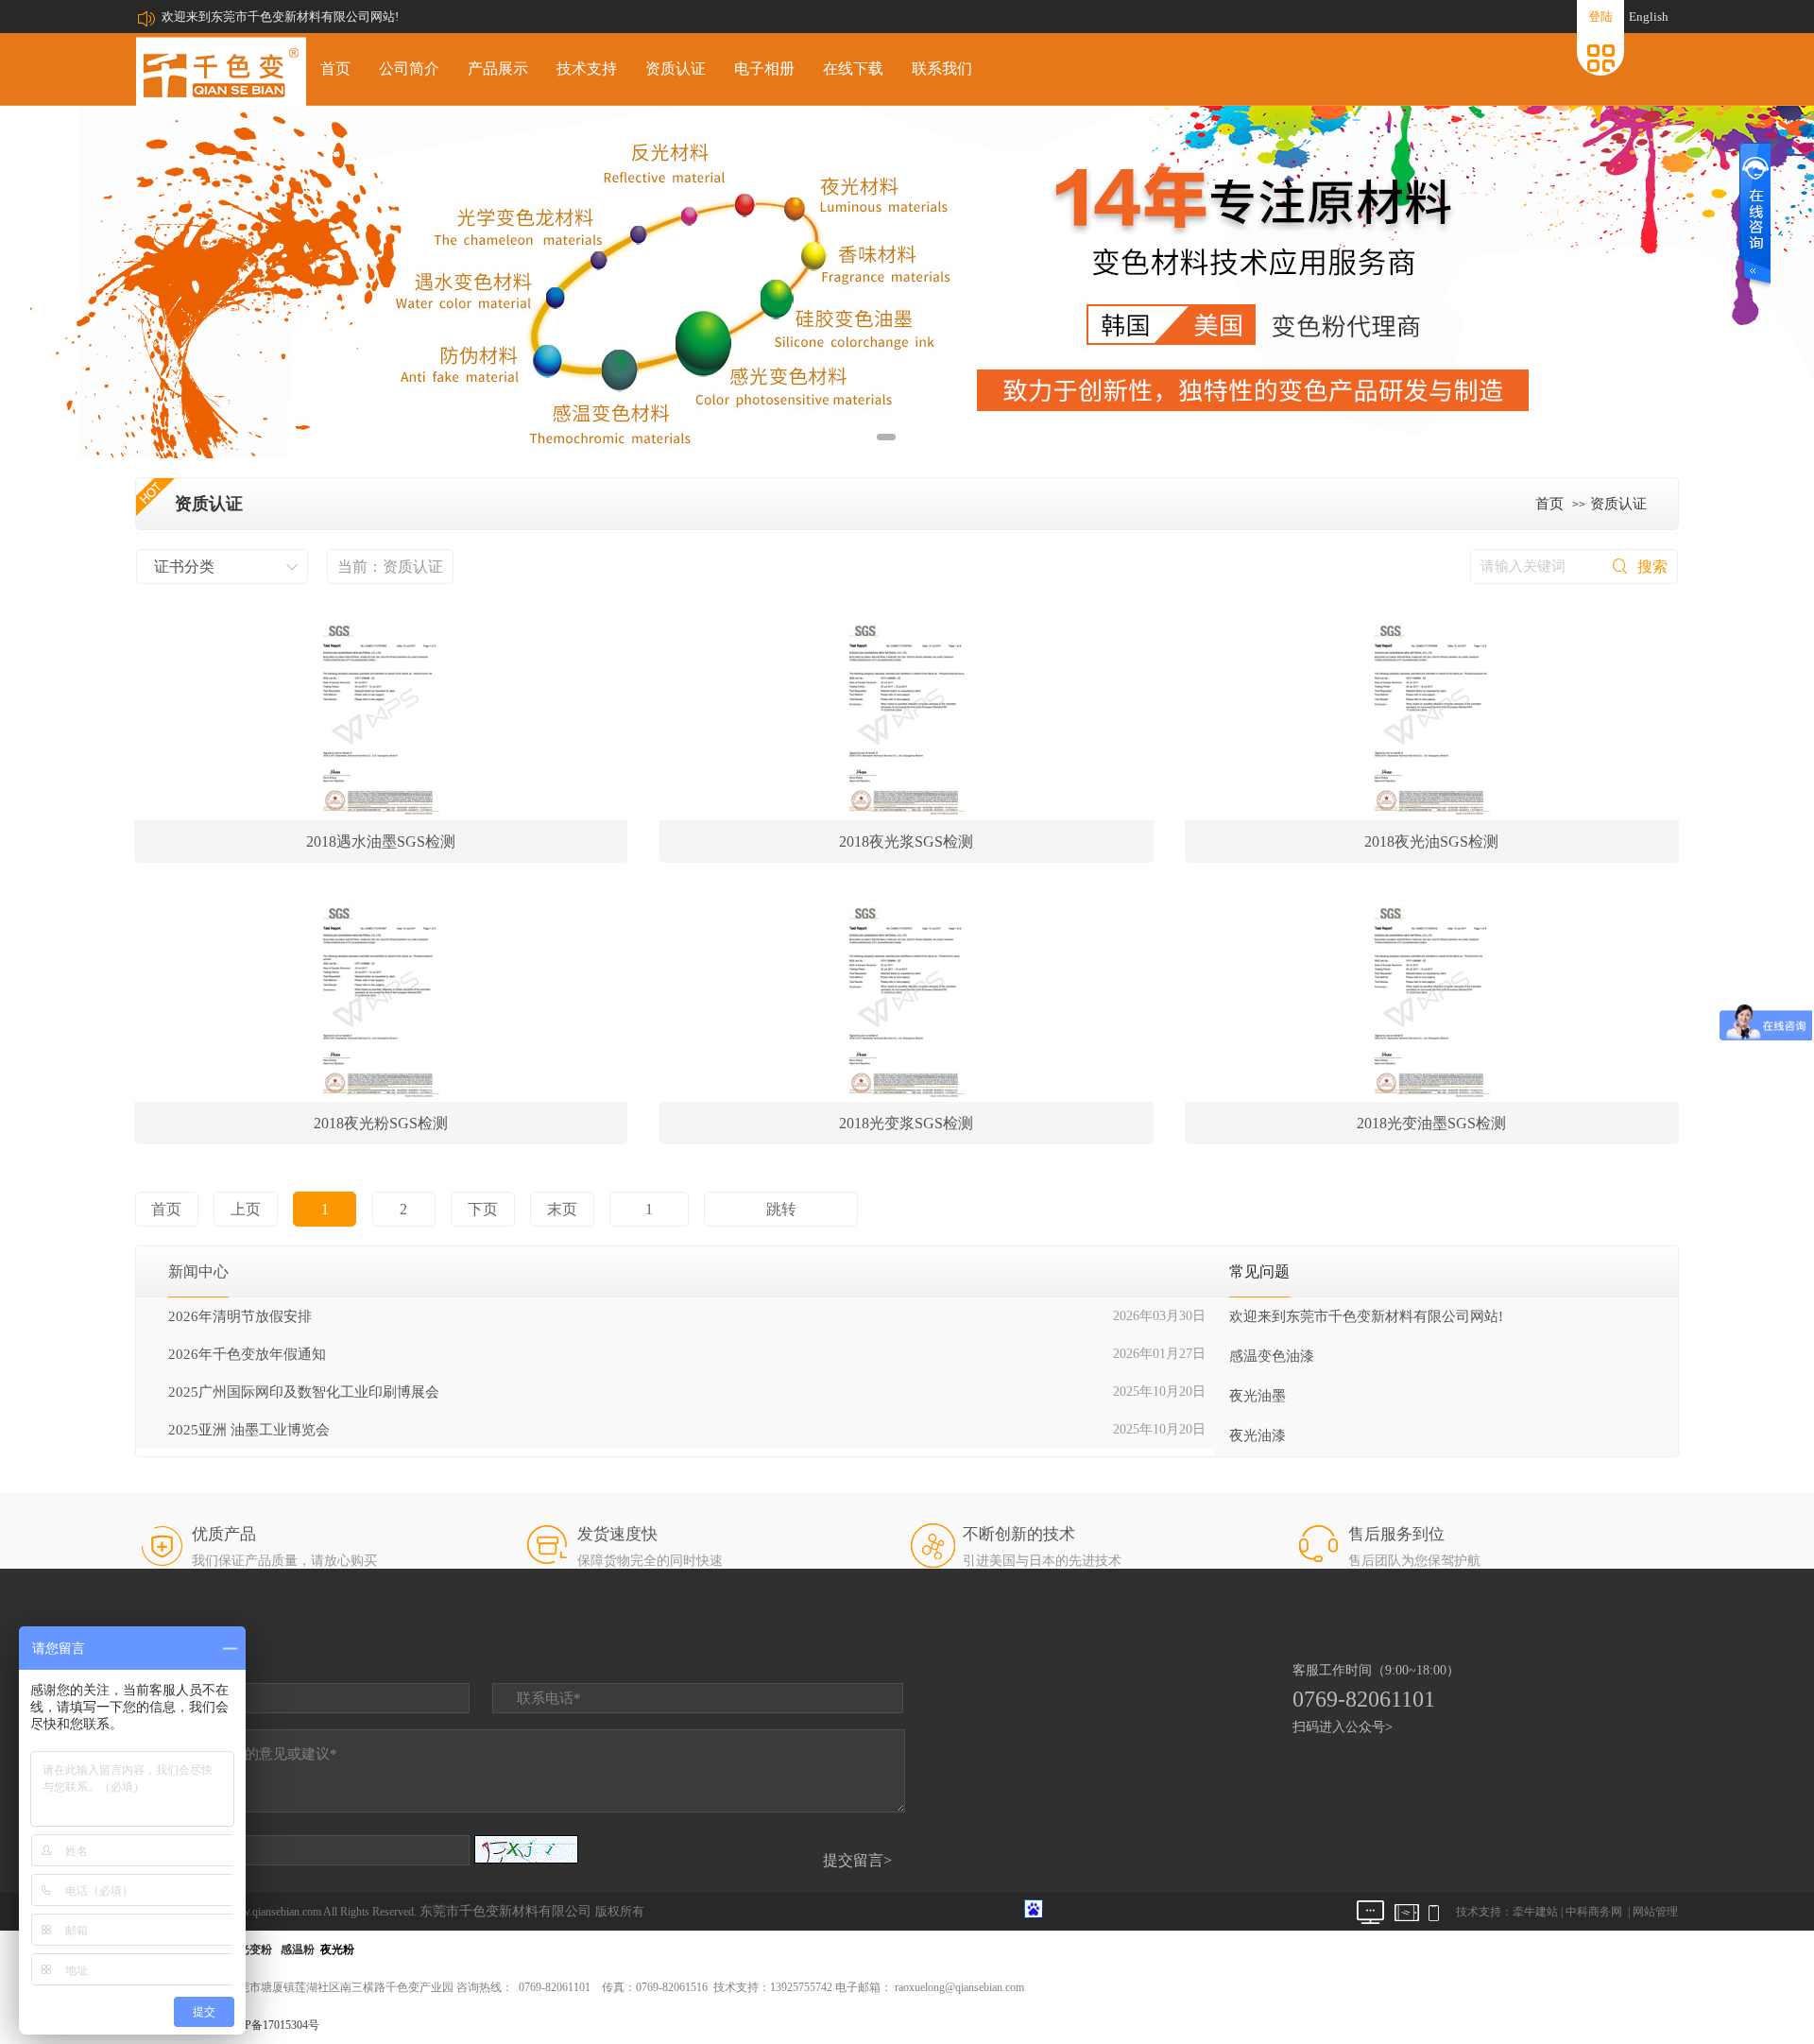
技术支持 (587, 69)
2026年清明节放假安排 (240, 1316)
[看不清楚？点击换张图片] (526, 1849)
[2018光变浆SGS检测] (907, 998)
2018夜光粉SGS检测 (381, 1123)
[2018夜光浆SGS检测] (907, 716)
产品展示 (498, 69)
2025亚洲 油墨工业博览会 (249, 1430)
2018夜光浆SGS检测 (906, 842)
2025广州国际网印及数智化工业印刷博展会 (304, 1392)
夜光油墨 (1258, 1396)
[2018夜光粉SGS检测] (381, 998)
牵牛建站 (1535, 1912)
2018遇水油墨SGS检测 (381, 842)
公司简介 (409, 69)
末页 (562, 1209)
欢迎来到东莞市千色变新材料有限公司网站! (280, 17)
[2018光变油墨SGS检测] (1432, 998)
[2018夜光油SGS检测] (1432, 716)
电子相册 (764, 69)
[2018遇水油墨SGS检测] (381, 716)
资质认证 (676, 69)
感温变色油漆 (1272, 1356)
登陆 (1600, 17)
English (1649, 17)
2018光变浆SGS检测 (906, 1123)
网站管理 (1655, 1912)
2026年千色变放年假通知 (247, 1354)
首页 (335, 69)
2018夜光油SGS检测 (1431, 842)
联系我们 (942, 69)
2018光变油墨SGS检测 (1431, 1123)
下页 (483, 1209)
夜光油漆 (1258, 1435)
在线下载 (853, 69)
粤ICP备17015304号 (271, 2025)
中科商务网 (1594, 1912)
